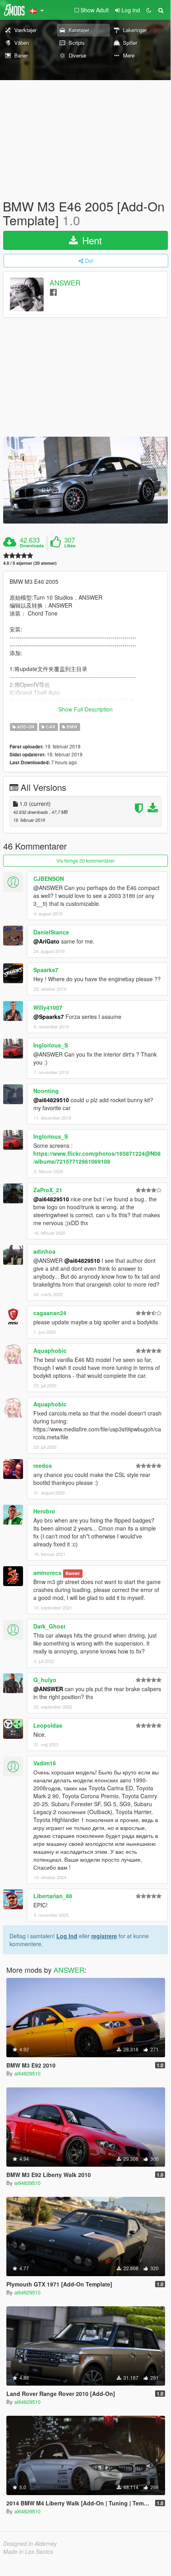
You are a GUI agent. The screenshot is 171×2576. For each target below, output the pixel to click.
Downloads (32, 546)
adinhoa (44, 1251)
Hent (91, 240)
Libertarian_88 (53, 1896)
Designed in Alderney (30, 2543)
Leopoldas (48, 1725)
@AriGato (46, 941)
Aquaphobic (50, 1350)
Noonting (46, 1091)
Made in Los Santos (28, 2551)
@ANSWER (48, 1689)
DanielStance (51, 932)
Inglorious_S (51, 1045)
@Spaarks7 (49, 1017)
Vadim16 (45, 1763)
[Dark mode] (149, 10)
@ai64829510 (51, 1100)
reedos (43, 1465)
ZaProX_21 (48, 1190)
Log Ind (67, 1936)
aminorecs (47, 1573)
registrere (104, 1936)
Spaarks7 (46, 970)
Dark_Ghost (49, 1626)
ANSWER (65, 283)
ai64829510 (27, 2073)
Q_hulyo (45, 1680)
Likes (70, 546)
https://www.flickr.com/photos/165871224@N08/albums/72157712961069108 (97, 1157)
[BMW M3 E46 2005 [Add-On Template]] (85, 480)
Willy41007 (48, 1007)
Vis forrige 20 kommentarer (85, 860)
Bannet (73, 1573)
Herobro (44, 1511)
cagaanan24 (50, 1313)
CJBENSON (49, 878)
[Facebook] (53, 292)
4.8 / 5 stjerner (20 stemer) (30, 563)
